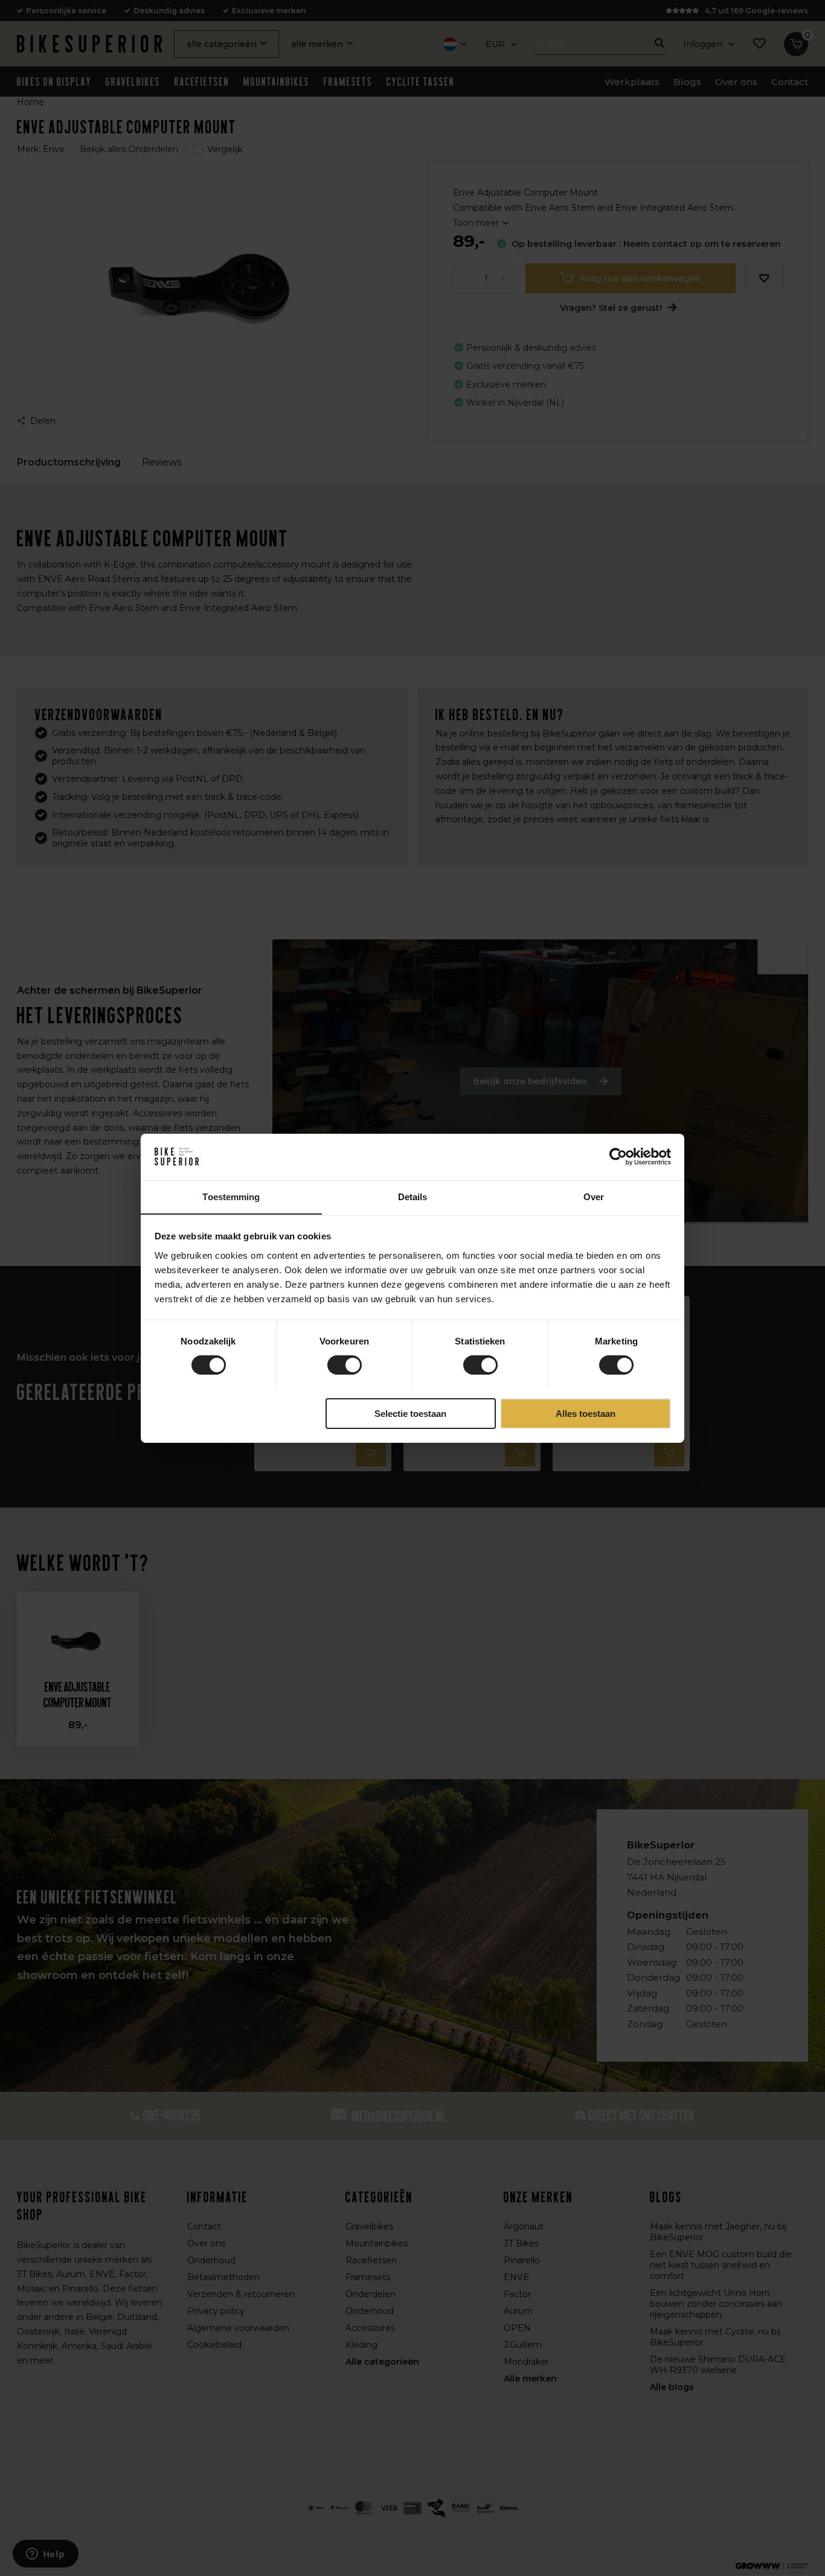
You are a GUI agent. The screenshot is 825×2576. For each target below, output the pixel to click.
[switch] (345, 1365)
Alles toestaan (586, 1413)
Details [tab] (413, 1196)
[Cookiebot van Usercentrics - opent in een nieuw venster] (618, 1157)
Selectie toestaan (410, 1413)
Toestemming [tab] (231, 1196)
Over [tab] (594, 1196)
